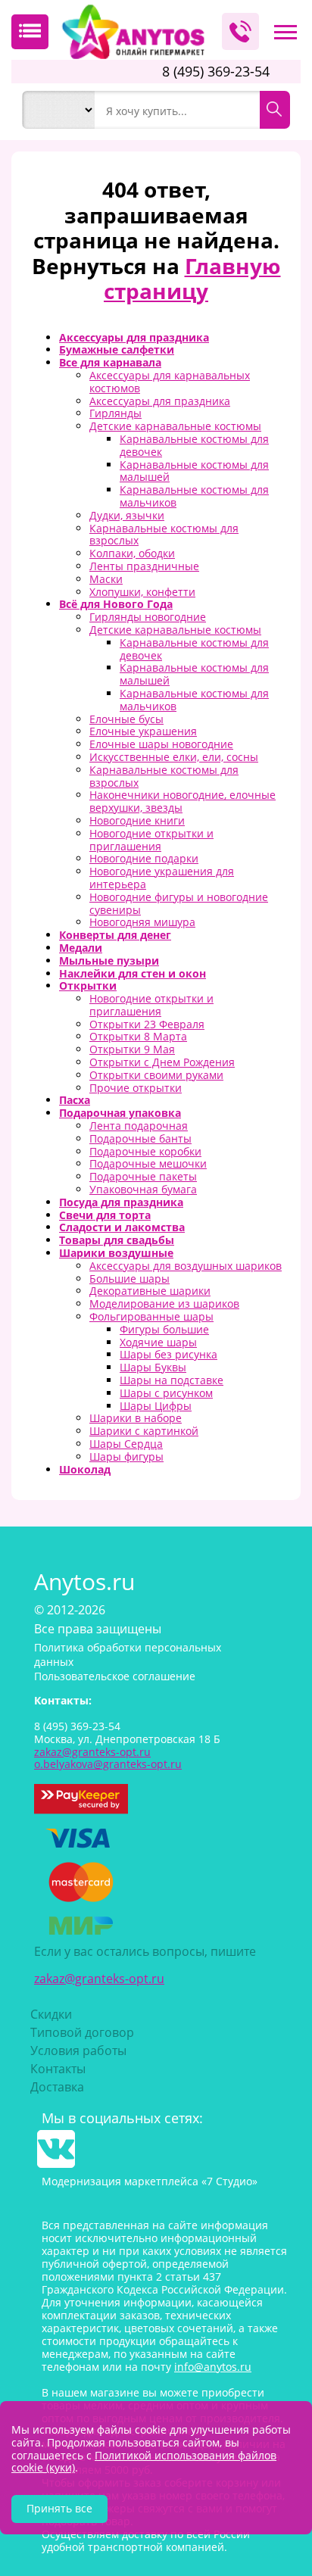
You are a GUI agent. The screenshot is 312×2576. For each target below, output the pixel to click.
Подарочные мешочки (148, 1163)
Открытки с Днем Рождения (162, 1062)
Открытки (88, 985)
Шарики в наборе (136, 1418)
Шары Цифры (156, 1406)
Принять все (59, 2508)
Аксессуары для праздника (134, 337)
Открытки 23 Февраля (147, 1024)
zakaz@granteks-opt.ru (99, 1979)
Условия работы (78, 2051)
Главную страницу (192, 279)
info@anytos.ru (213, 2367)
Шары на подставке (172, 1380)
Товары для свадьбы (117, 1240)
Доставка (57, 2087)
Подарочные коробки (145, 1151)
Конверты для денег (115, 935)
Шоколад (85, 1469)
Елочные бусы (126, 719)
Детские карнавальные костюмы (175, 426)
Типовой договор (82, 2032)
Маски (106, 579)
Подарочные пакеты (143, 1176)
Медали (81, 948)
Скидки (51, 2014)
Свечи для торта (105, 1215)
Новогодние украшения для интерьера (162, 878)
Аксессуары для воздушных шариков (186, 1266)
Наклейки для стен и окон (133, 973)
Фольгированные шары (151, 1316)
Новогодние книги (137, 820)
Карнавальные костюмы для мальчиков (194, 496)
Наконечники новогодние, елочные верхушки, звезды (183, 801)
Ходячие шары (158, 1342)
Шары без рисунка (168, 1354)
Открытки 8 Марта (138, 1036)
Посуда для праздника (121, 1202)
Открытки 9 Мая (132, 1049)
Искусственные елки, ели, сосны (174, 757)
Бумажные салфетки (117, 349)
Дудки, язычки (127, 515)
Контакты (58, 2069)
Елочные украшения (143, 731)
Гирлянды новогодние (148, 617)
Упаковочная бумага (143, 1189)
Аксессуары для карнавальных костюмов (170, 382)
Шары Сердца (126, 1444)
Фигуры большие (164, 1329)
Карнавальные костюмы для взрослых (164, 535)
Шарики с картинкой (144, 1431)
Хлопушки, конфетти (142, 592)
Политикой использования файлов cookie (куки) (144, 2462)
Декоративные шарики (150, 1291)
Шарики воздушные (116, 1253)
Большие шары (129, 1279)
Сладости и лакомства (122, 1227)
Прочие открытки (136, 1088)
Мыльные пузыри (109, 961)
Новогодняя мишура (142, 922)
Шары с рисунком (166, 1393)
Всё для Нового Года (116, 604)
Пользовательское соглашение (115, 1676)
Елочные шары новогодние (161, 744)
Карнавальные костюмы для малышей (194, 471)
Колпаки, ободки (132, 553)
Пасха (75, 1100)
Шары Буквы (153, 1367)
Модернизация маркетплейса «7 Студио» (150, 2181)
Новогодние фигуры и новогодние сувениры (179, 903)
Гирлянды (115, 413)
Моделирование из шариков (164, 1304)
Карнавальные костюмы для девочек (194, 445)
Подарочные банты (140, 1138)
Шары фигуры (126, 1456)
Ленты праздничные (144, 566)
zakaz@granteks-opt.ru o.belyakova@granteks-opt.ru (108, 1758)
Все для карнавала (110, 362)
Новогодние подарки (144, 858)
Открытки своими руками (156, 1075)
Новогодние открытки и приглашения (151, 840)
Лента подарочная (139, 1126)
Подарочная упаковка (120, 1113)
